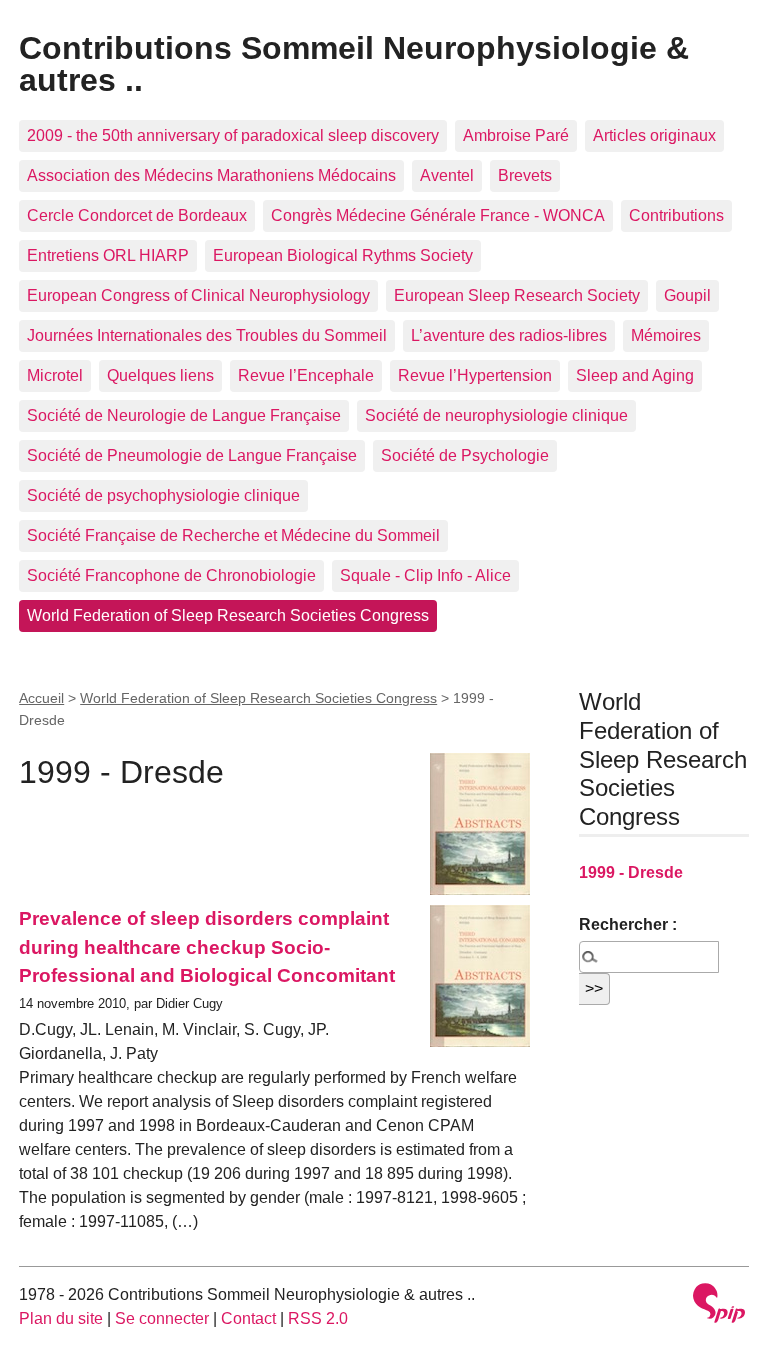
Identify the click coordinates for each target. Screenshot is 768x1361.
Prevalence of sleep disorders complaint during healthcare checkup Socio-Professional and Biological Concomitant (207, 947)
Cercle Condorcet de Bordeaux (137, 215)
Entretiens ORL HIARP (108, 255)
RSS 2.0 (318, 1318)
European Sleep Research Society (517, 295)
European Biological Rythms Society (343, 255)
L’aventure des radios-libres (509, 335)
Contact (248, 1318)
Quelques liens (160, 375)
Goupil (687, 295)
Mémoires (666, 335)
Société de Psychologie (465, 455)
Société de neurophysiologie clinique (496, 415)
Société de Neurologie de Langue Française (184, 415)
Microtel (55, 375)
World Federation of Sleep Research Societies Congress (228, 615)
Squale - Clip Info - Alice (425, 575)
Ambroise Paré (516, 135)
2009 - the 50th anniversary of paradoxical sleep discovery (233, 135)
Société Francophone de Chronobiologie (171, 575)
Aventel (447, 175)
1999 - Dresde (631, 872)
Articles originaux (654, 135)
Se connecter (162, 1318)
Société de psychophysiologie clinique (163, 495)
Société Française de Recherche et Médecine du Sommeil (233, 535)
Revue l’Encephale (306, 375)
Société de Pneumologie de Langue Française (192, 455)
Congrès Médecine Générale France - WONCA (438, 215)
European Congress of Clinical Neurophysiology (198, 295)
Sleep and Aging (635, 375)
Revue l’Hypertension (475, 375)
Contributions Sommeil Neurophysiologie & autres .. (354, 64)
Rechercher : (628, 924)
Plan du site (61, 1318)
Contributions (676, 215)
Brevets (525, 175)
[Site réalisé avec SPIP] (719, 1305)
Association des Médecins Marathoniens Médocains (211, 175)
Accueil (41, 698)
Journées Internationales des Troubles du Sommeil (207, 335)
